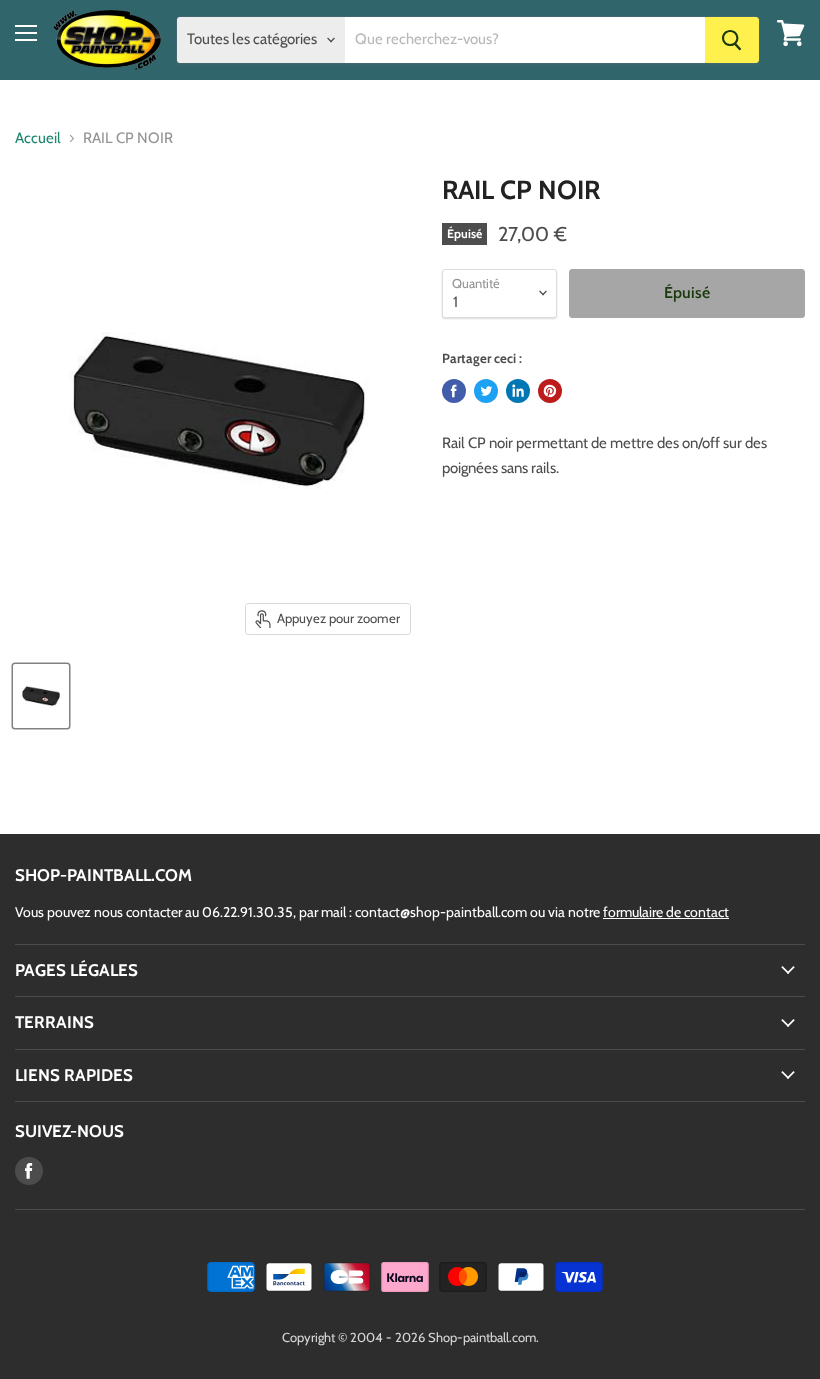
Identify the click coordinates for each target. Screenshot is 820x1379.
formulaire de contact (666, 912)
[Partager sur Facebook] (454, 391)
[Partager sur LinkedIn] (518, 391)
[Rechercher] (732, 40)
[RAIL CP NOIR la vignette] (41, 696)
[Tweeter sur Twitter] (486, 391)
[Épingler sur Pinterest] (550, 391)
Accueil (38, 138)
